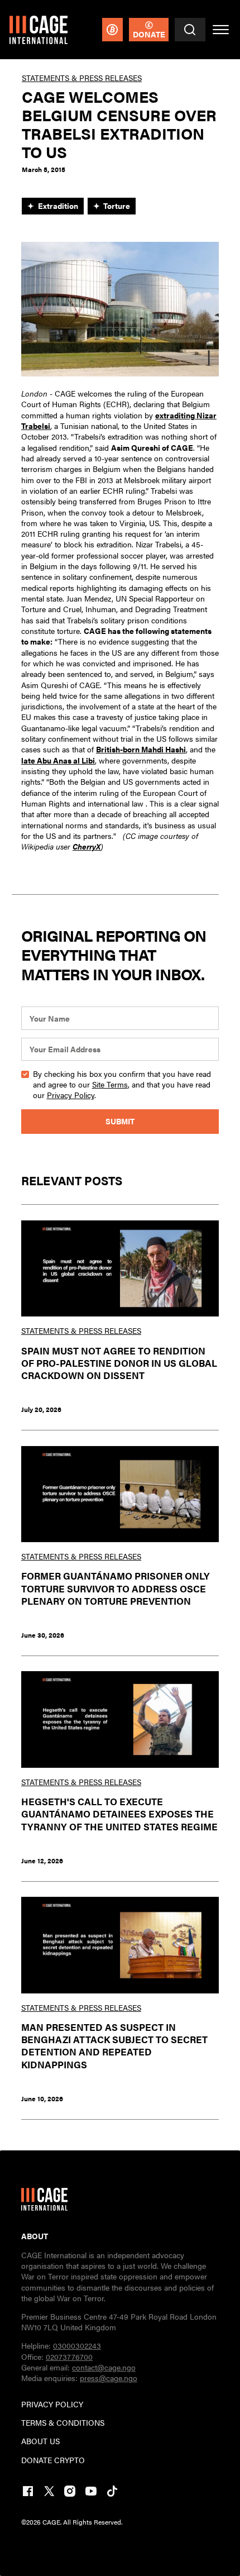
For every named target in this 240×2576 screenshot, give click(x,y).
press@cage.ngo (109, 2378)
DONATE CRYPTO (53, 2460)
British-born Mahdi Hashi (141, 749)
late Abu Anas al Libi (58, 760)
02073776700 (69, 2356)
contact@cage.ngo (104, 2367)
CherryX (87, 846)
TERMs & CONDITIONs (63, 2423)
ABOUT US (40, 2441)
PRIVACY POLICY (52, 2404)
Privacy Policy (71, 1095)
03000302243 (77, 2345)
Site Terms (110, 1084)
